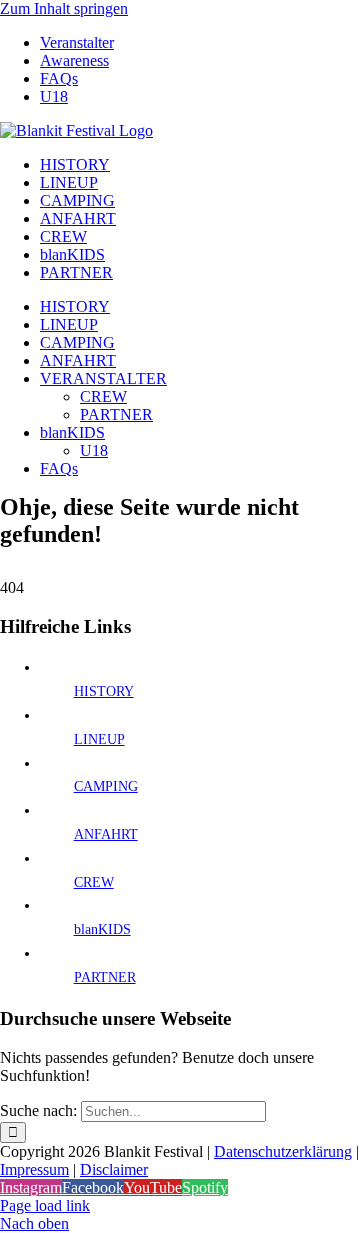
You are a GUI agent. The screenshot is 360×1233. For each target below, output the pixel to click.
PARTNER (105, 977)
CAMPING (106, 786)
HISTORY (104, 691)
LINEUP (99, 739)
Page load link (45, 1205)
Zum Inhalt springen (64, 8)
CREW (94, 882)
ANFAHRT (106, 834)
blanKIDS (102, 929)
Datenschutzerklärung (283, 1151)
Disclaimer (114, 1169)
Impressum (34, 1169)
